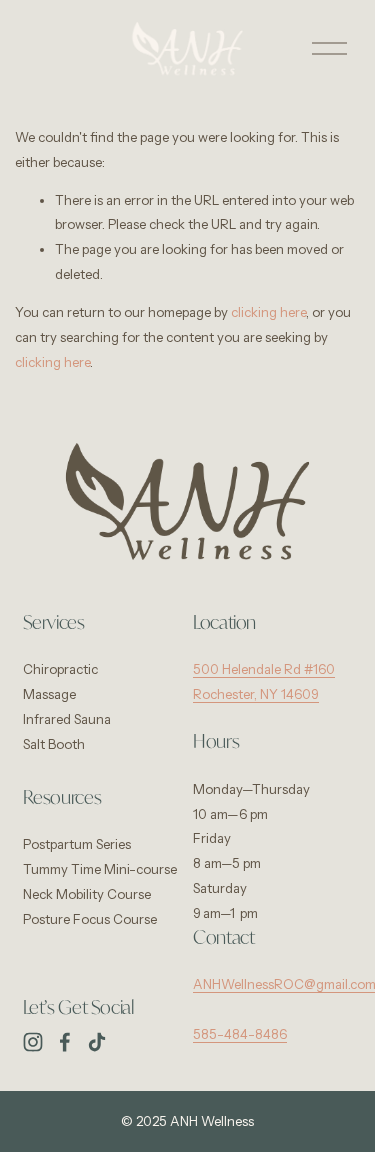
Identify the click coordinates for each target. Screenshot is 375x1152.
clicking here (268, 312)
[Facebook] (65, 1042)
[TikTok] (97, 1042)
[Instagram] (33, 1042)
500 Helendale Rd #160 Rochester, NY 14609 (264, 681)
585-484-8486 (240, 1034)
